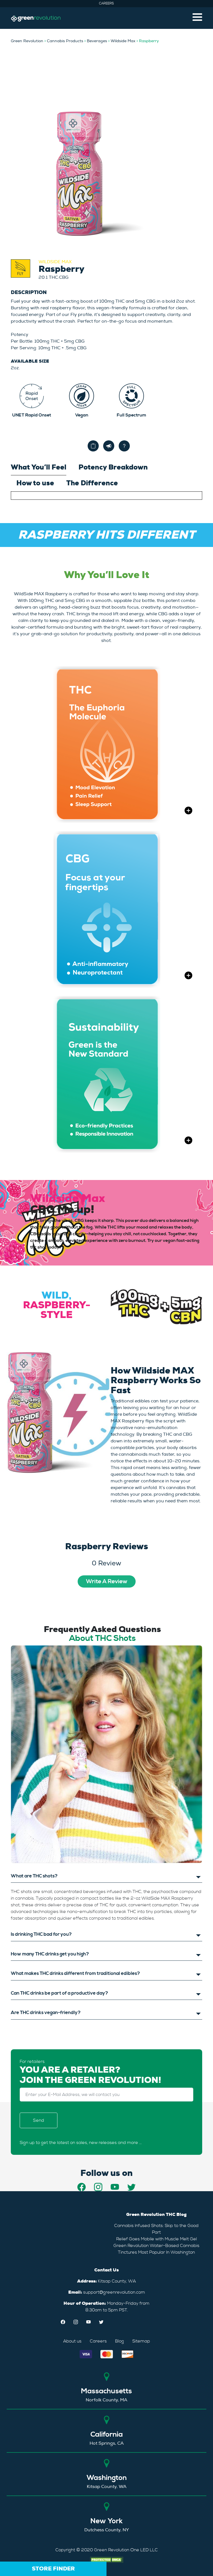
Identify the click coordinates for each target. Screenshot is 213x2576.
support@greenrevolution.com (114, 2292)
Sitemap (141, 2341)
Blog (120, 2341)
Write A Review (107, 1581)
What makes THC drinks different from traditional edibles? (75, 1974)
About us (72, 2341)
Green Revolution (27, 41)
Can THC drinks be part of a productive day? (59, 1993)
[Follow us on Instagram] (98, 2187)
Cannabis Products (65, 41)
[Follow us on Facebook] (82, 2187)
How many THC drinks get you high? (50, 1954)
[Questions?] (124, 446)
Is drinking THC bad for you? (41, 1934)
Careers (106, 3)
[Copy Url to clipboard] (93, 446)
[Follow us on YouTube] (115, 2187)
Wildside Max (123, 41)
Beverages (97, 41)
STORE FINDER (53, 2569)
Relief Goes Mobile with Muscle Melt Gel (157, 2239)
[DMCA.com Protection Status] (106, 2559)
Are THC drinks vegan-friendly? (46, 2013)
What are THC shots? (34, 1876)
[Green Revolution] (36, 18)
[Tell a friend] (109, 446)
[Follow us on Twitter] (131, 2187)
